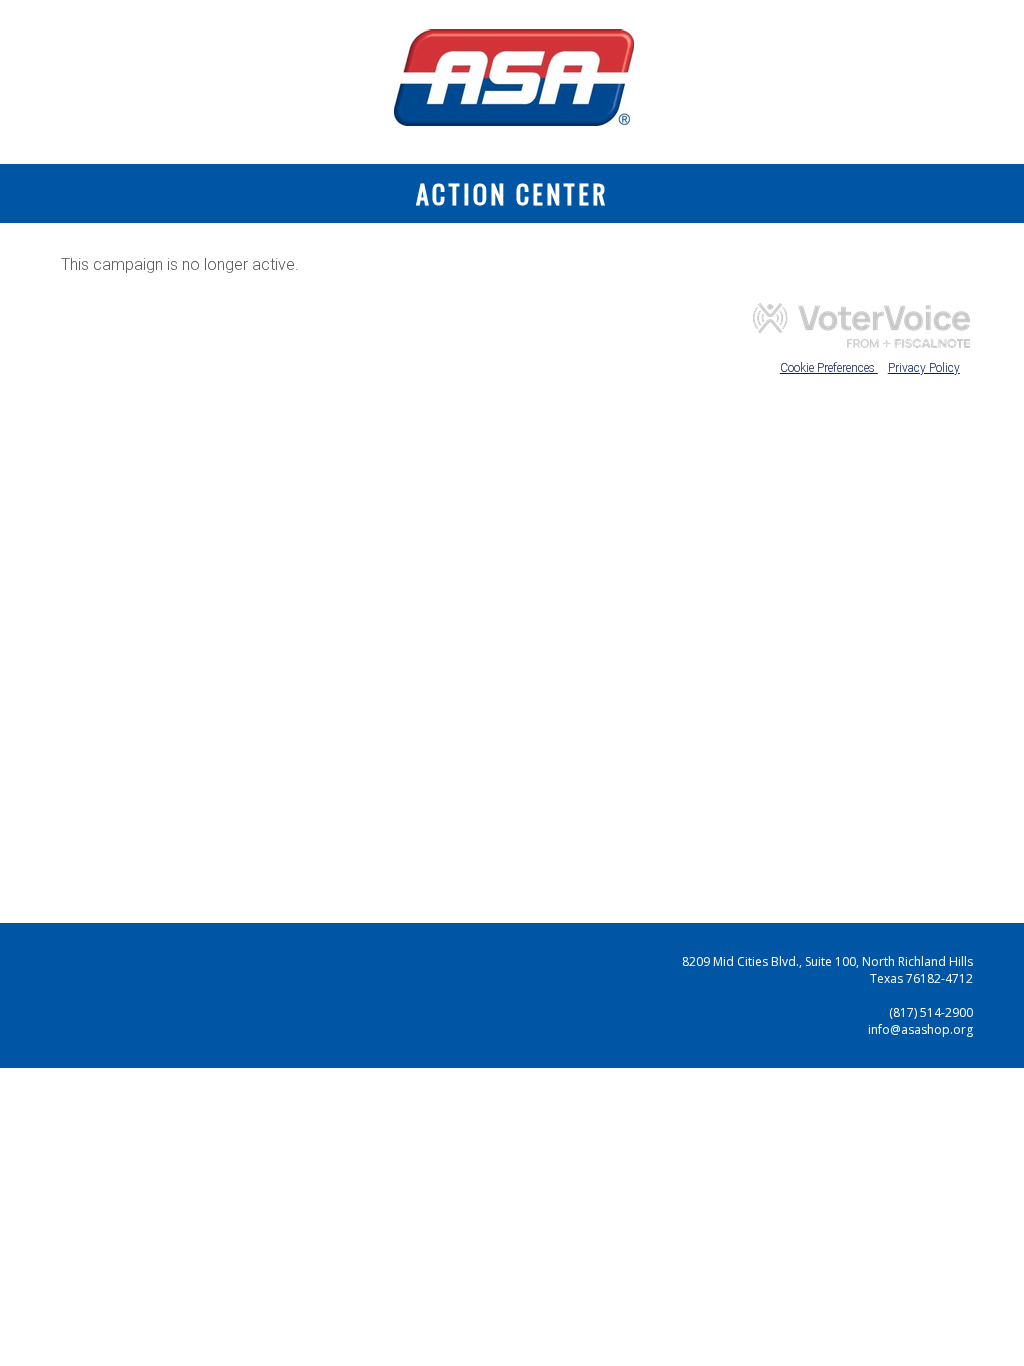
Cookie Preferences (829, 368)
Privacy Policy (924, 368)
